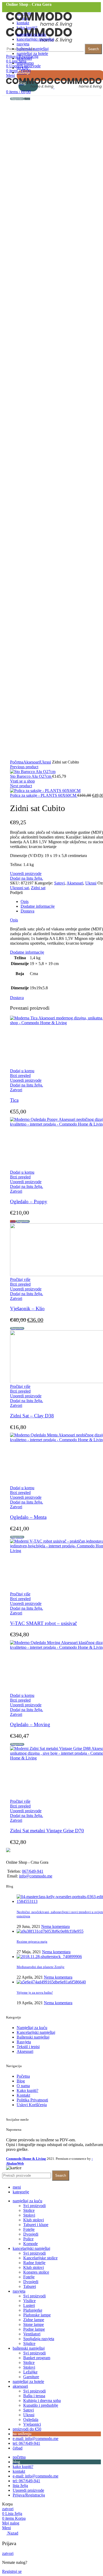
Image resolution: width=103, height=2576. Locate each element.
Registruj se (12, 2571)
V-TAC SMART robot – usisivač (43, 1623)
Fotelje (29, 2229)
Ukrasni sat (19, 888)
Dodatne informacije (38, 906)
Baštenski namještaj (33, 2037)
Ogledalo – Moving (30, 1724)
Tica (14, 1100)
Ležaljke (30, 2372)
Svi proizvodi (34, 2206)
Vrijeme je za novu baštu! (35, 1992)
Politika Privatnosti (32, 2100)
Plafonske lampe (37, 2315)
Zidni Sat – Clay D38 (32, 1416)
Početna (17, 762)
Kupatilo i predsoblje (41, 2405)
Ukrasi (45, 762)
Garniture (31, 2377)
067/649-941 (33, 1871)
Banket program (37, 2358)
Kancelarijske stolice (40, 2258)
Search (93, 49)
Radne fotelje (34, 2263)
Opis (25, 901)
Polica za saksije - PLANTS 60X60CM (44, 795)
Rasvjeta (24, 2042)
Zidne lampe (34, 2320)
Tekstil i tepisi (28, 2047)
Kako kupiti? (27, 2090)
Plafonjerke (33, 2310)
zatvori (8, 2509)
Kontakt (23, 2095)
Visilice (29, 2301)
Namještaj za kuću (32, 2028)
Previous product (24, 767)
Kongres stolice (36, 2272)
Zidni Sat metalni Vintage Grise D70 (47, 1831)
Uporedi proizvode (26, 874)
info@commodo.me (36, 1876)
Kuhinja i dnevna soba (42, 2401)
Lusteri (29, 2305)
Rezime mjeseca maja (32, 1942)
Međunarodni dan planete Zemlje (41, 1967)
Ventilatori (32, 2334)
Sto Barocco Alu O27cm (31, 776)
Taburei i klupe (36, 2225)
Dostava (27, 911)
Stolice (29, 2210)
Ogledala (31, 2420)
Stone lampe (34, 2324)
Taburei (30, 2286)
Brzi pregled (20, 1076)
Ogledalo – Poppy (29, 1202)
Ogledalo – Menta (28, 1517)
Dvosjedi (31, 2234)
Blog (21, 2081)
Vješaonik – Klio (27, 1308)
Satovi (59, 883)
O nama (23, 2086)
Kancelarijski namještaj (36, 2032)
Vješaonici (32, 2424)
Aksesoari (32, 762)
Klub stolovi (34, 2220)
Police (28, 2239)
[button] (22, 1071)
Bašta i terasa (34, 2396)
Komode (31, 2244)
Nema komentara (55, 1926)
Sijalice (29, 2343)
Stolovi (29, 2215)
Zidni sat (38, 888)
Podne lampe (34, 2329)
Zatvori (16, 1090)
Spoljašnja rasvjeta (39, 2339)
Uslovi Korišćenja (32, 2105)
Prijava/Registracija (29, 2495)
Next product (21, 786)
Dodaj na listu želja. (27, 878)
